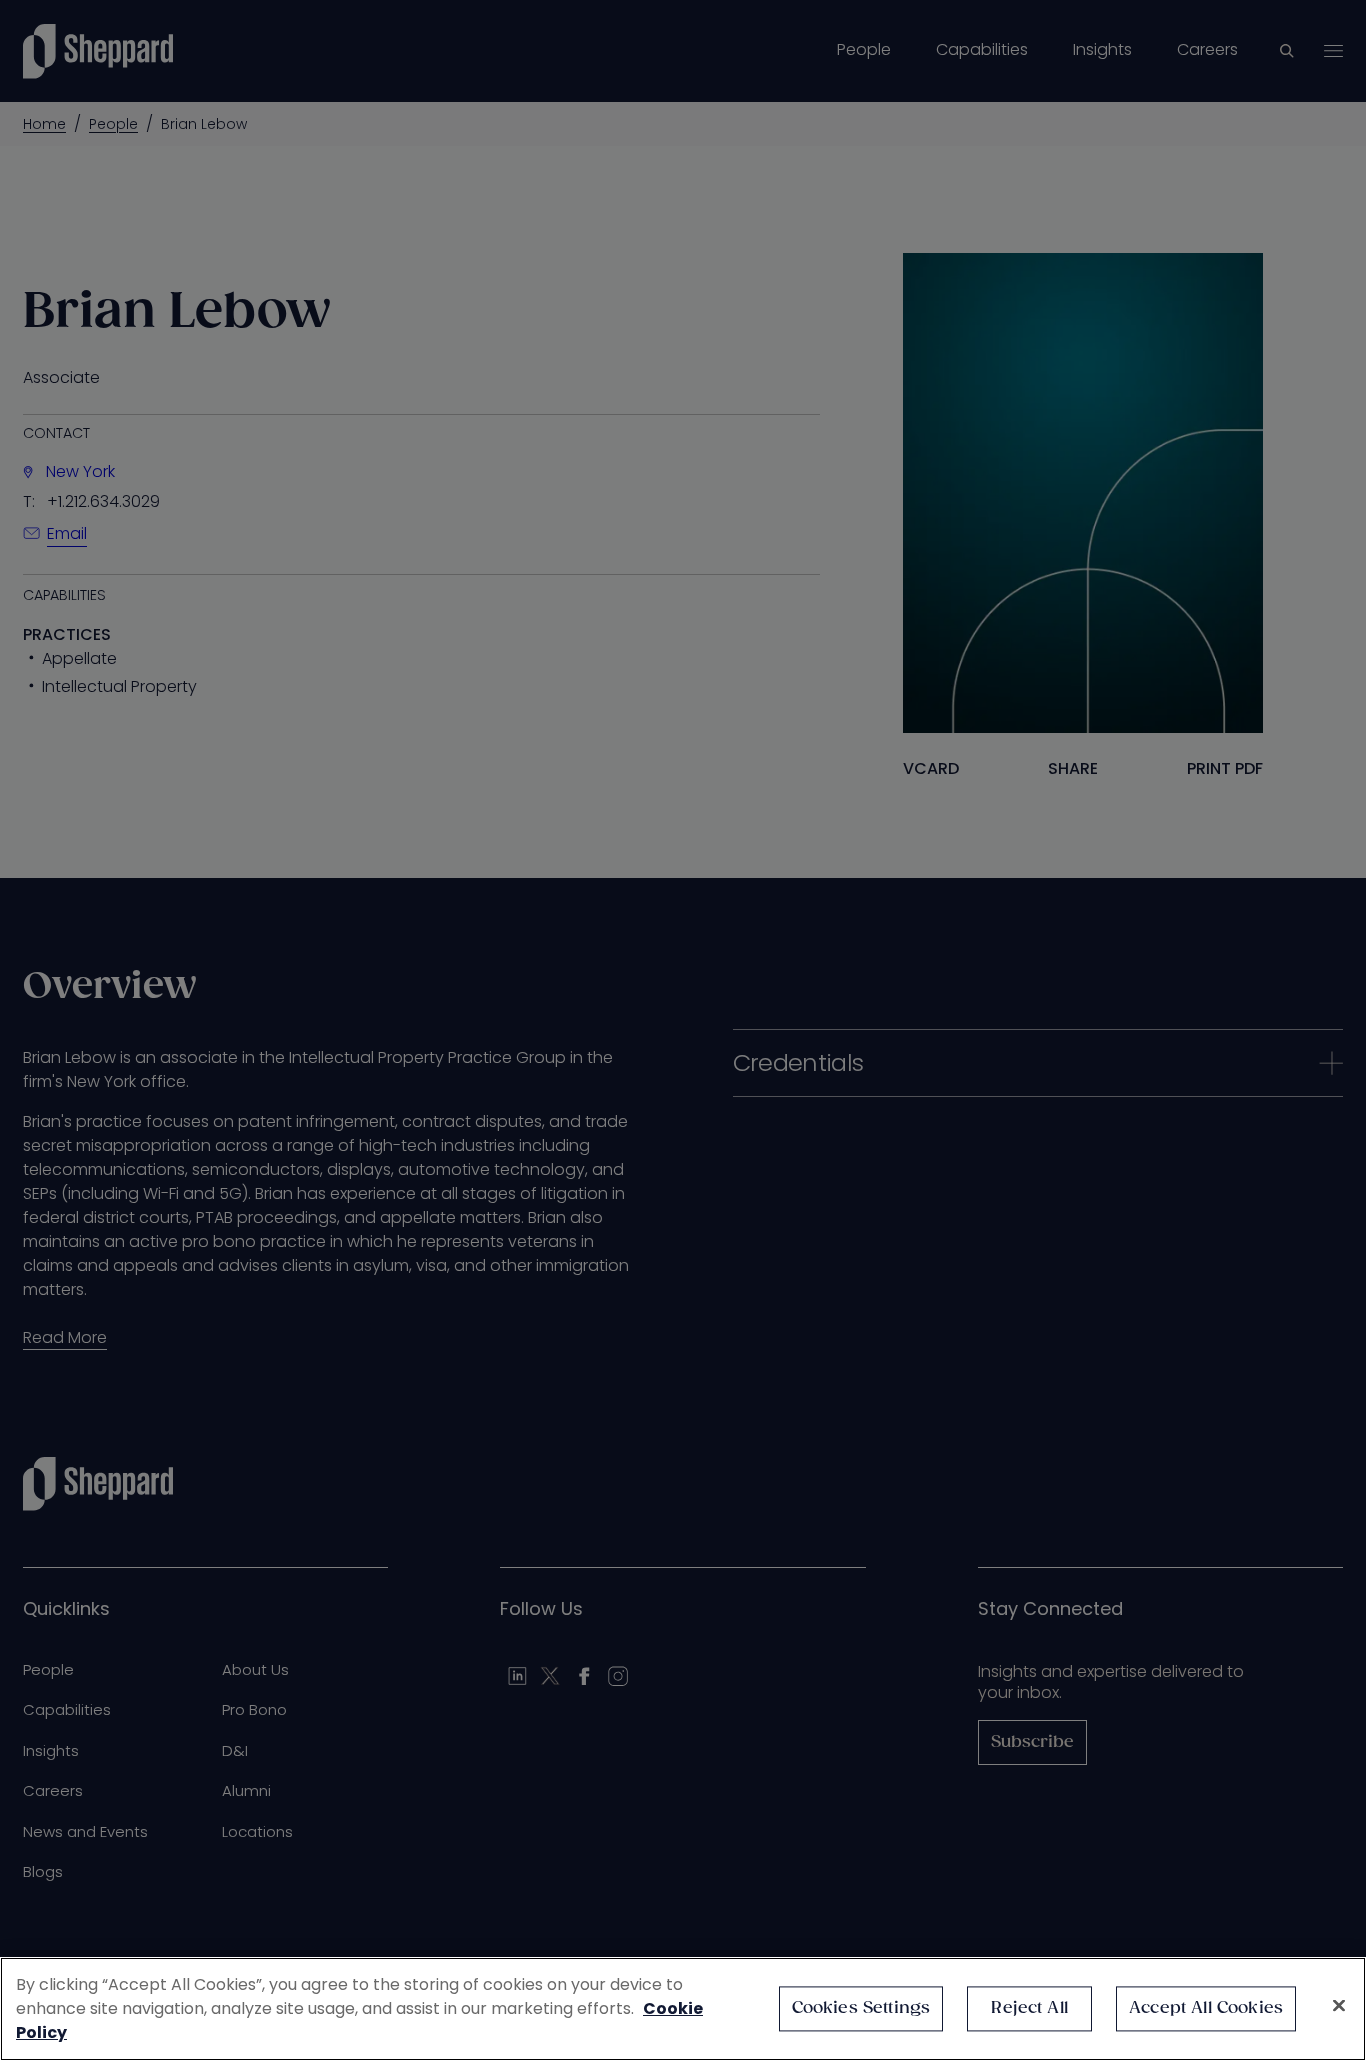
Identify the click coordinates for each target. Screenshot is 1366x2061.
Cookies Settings (861, 2008)
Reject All (1029, 2008)
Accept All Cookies (1206, 2008)
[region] (683, 2009)
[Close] (1339, 2006)
